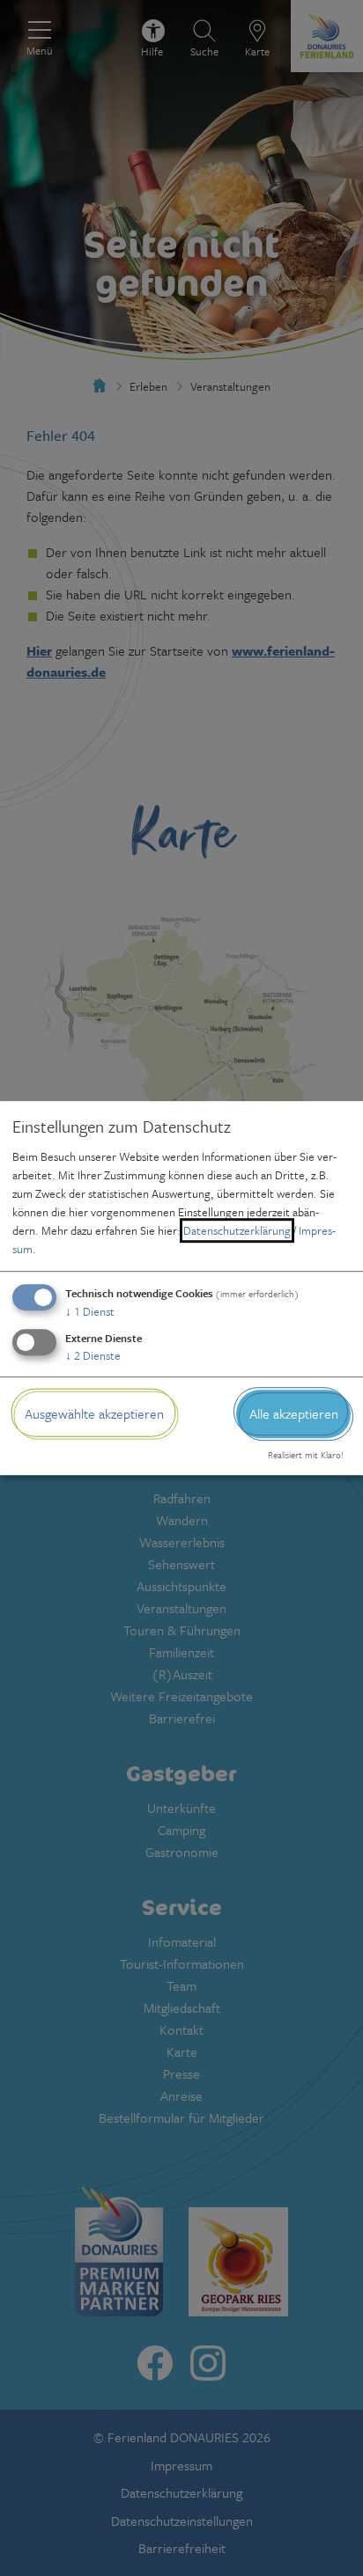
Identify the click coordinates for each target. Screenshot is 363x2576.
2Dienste (93, 1355)
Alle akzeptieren (294, 1413)
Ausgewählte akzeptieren (94, 1413)
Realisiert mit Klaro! (306, 1456)
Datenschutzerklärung (237, 1230)
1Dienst (90, 1311)
